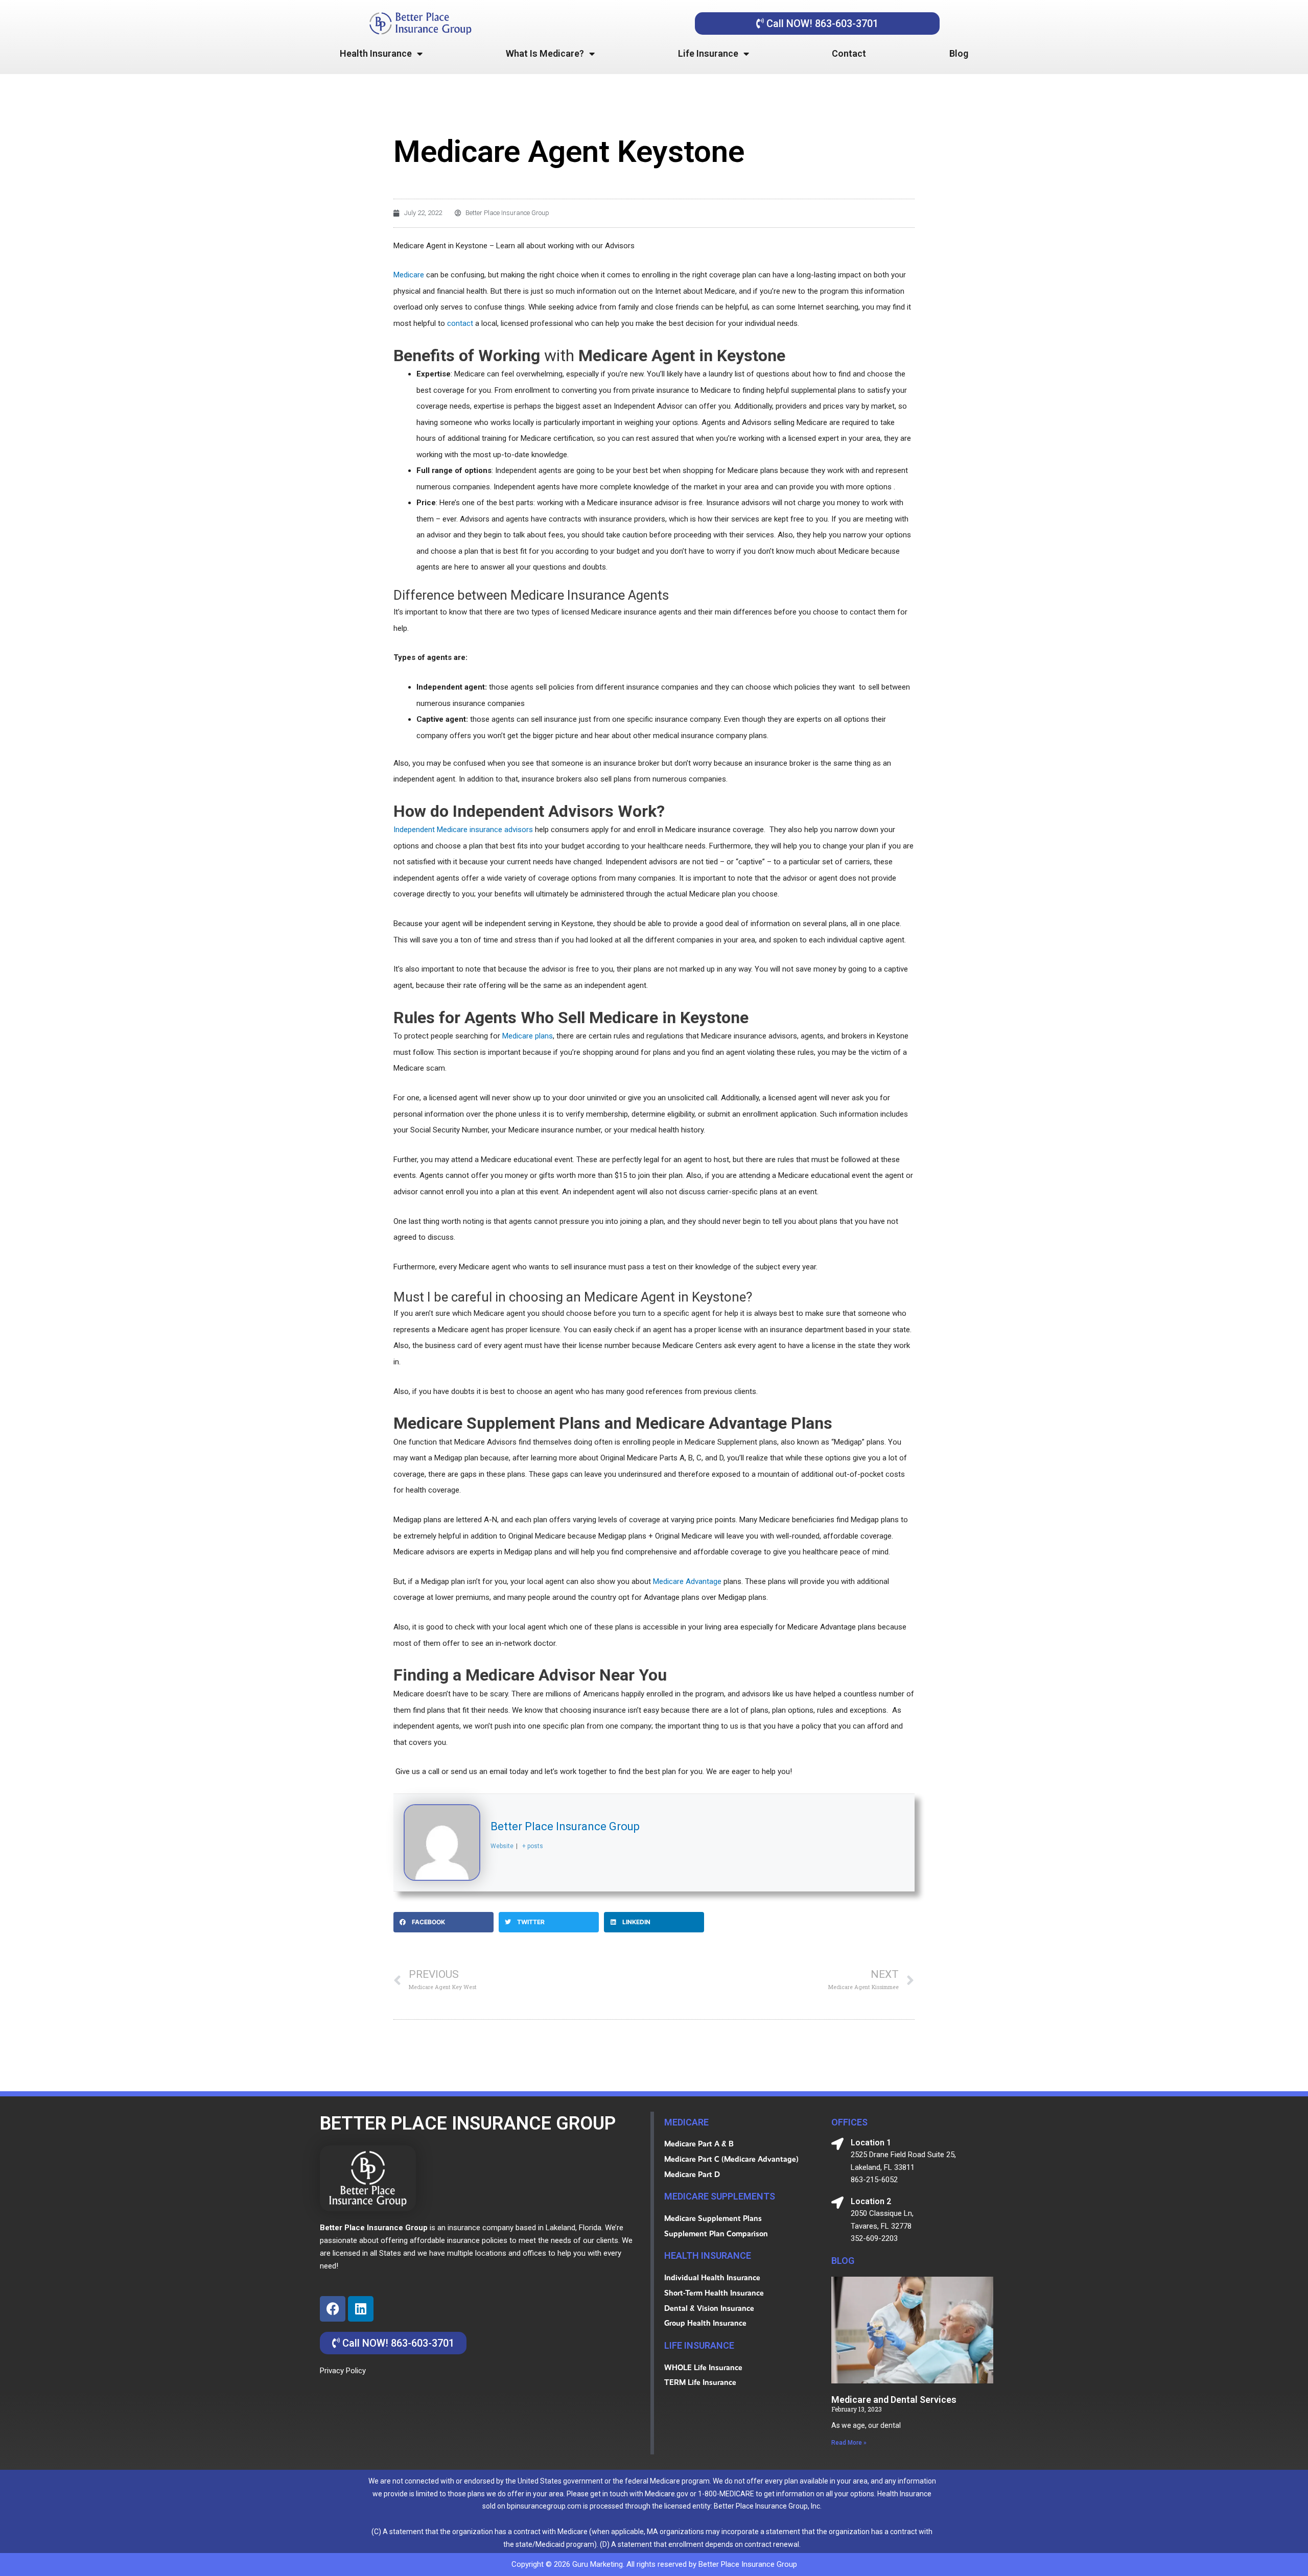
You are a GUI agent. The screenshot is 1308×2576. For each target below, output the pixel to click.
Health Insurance (376, 53)
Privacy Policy (343, 2371)
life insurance (699, 2345)
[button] (443, 1922)
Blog (959, 53)
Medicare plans (528, 1036)
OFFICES (849, 2122)
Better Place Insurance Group (565, 1826)
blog (843, 2261)
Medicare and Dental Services (894, 2400)
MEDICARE (686, 2122)
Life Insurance (708, 53)
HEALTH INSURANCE (708, 2255)
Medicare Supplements (720, 2196)
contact (460, 323)
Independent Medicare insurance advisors (463, 830)
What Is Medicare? (545, 53)
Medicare (409, 275)
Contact (849, 53)
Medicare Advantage (687, 1581)
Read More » (849, 2443)
